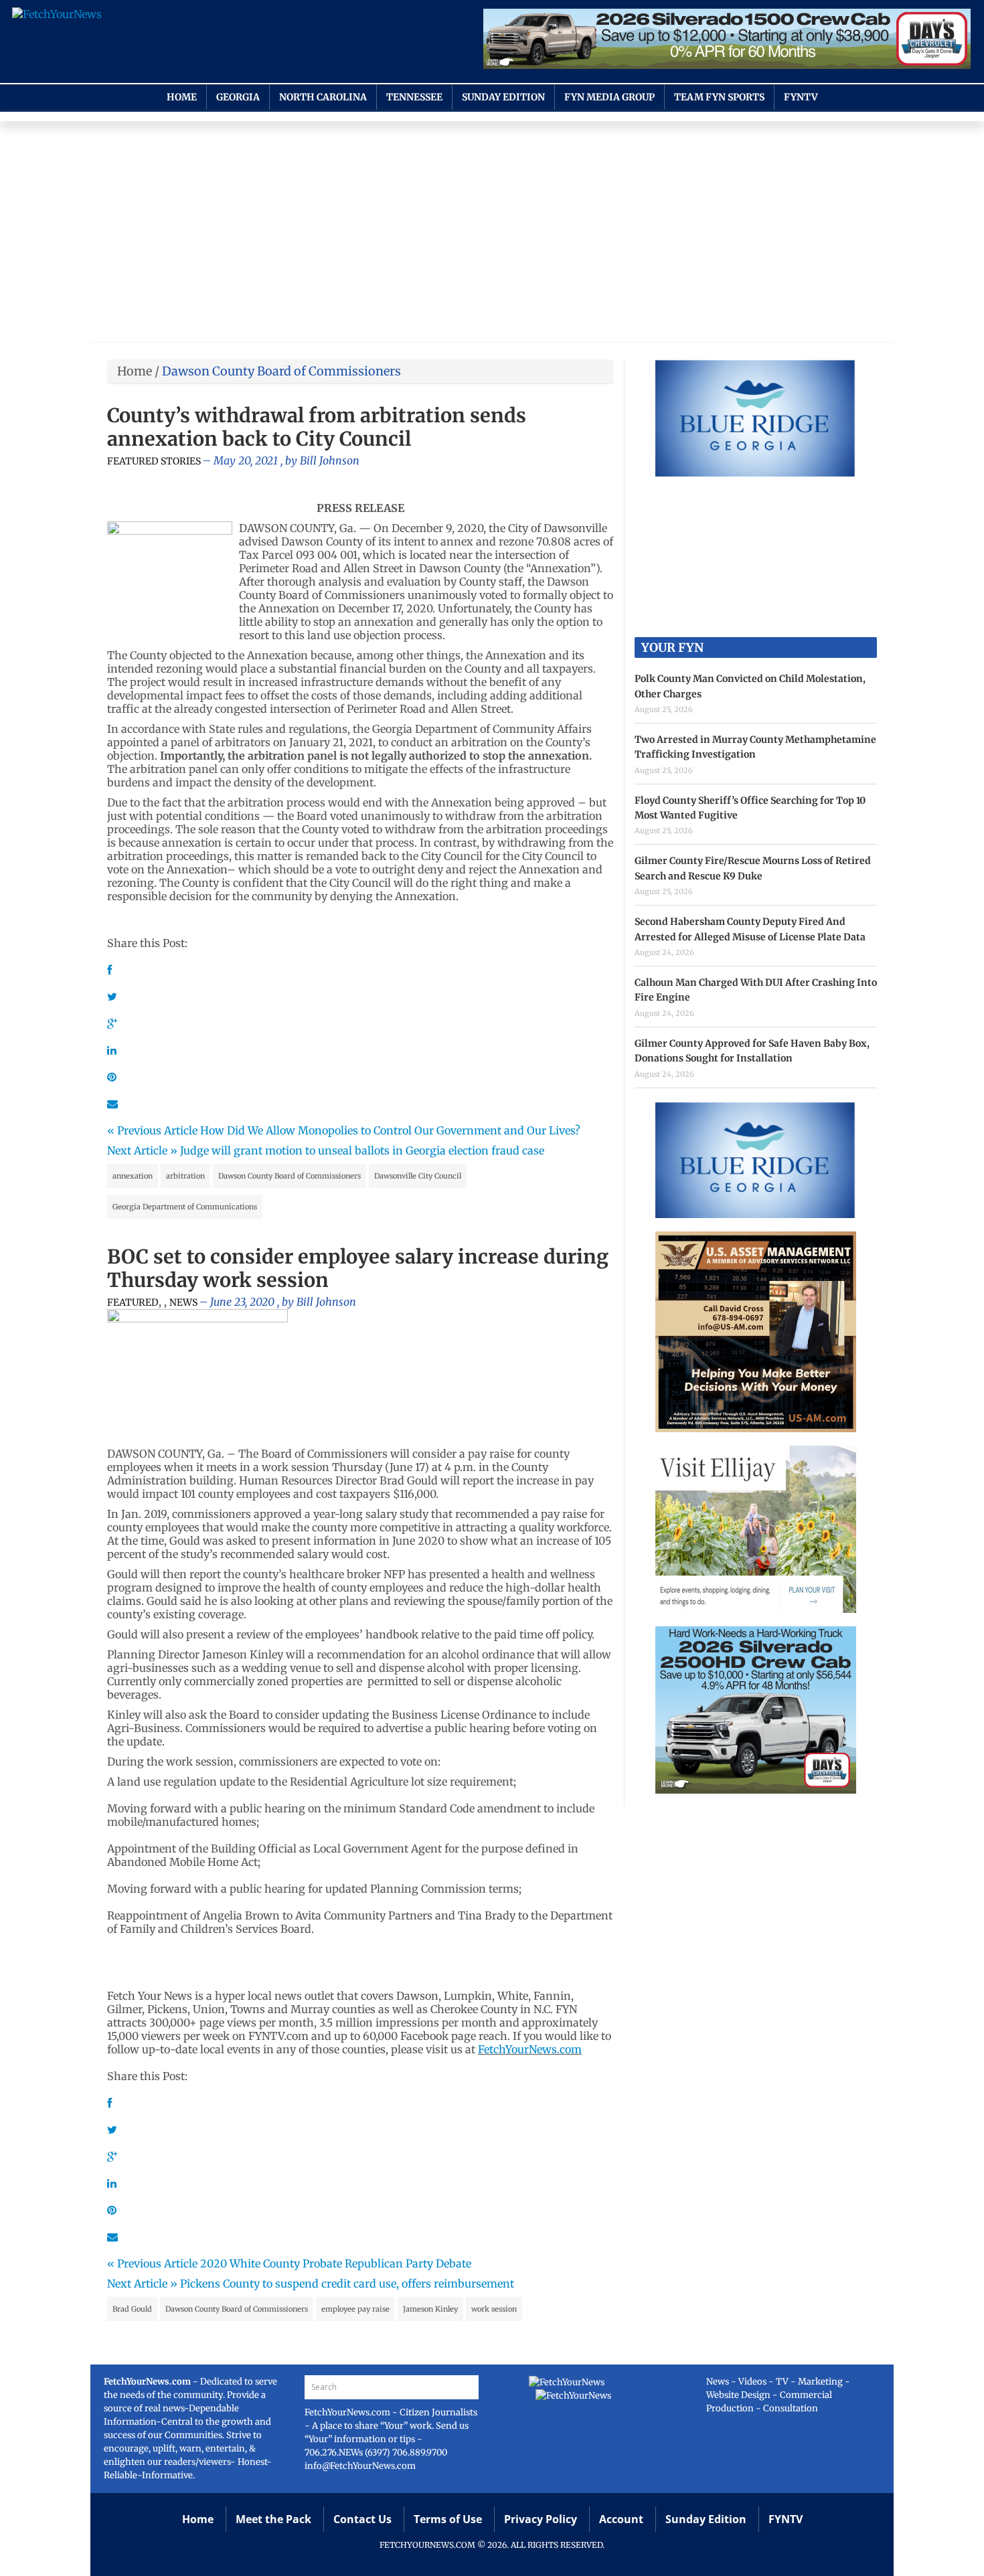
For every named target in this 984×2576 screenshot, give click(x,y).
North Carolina (323, 97)
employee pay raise (355, 2309)
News (183, 1302)
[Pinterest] (112, 1077)
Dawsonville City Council (418, 1176)
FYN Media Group (609, 97)
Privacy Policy (541, 2519)
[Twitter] (112, 997)
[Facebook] (109, 970)
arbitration (185, 1176)
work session (494, 2309)
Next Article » (142, 1150)
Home (182, 97)
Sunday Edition (503, 97)
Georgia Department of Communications (185, 1207)
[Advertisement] (492, 235)
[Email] (112, 1104)
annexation (133, 1176)
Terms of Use (448, 2519)
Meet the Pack (273, 2519)
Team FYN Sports (719, 97)
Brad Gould (132, 2309)
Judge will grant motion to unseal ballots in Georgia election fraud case (362, 1150)
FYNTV (801, 97)
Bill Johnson (330, 460)
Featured (133, 1302)
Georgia (238, 97)
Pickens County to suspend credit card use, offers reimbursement (347, 2284)
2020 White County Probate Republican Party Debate (336, 2263)
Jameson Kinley (430, 2309)
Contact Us (362, 2519)
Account (621, 2519)
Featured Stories (154, 461)
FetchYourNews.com (530, 2049)
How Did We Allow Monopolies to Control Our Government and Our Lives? (390, 1130)
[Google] (112, 1023)
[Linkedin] (112, 1050)
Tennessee (414, 97)
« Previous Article (152, 1130)
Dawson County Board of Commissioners (290, 1176)
